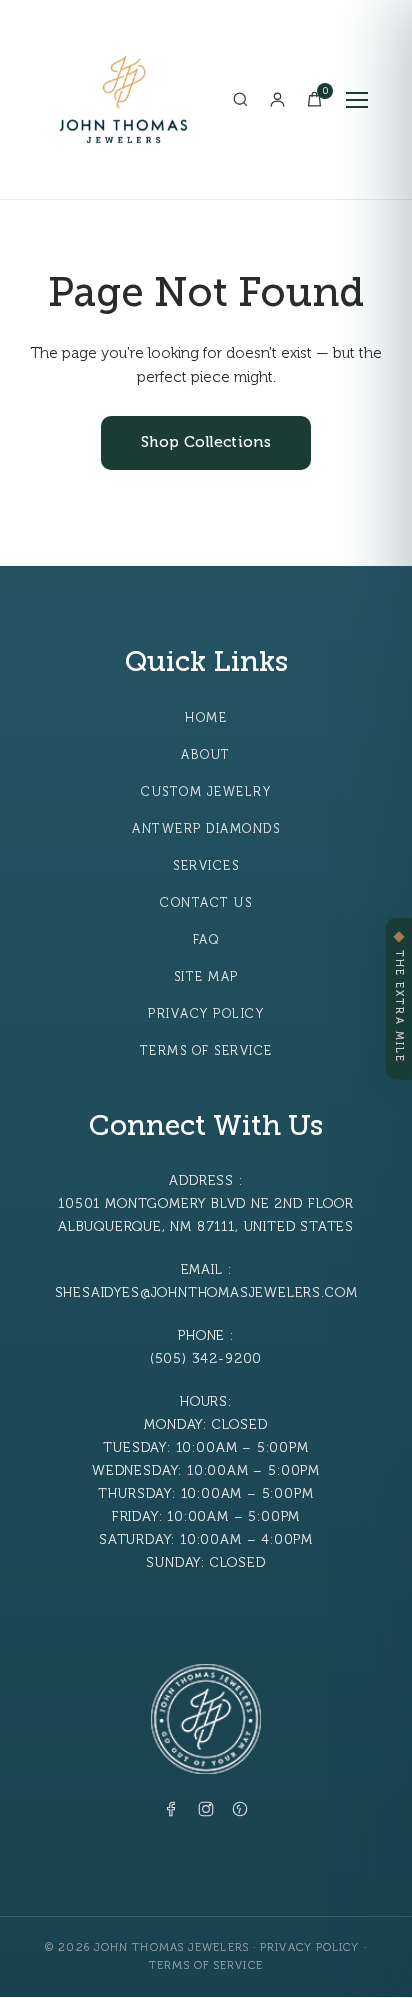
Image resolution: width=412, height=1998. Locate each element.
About (206, 755)
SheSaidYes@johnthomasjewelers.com (206, 1292)
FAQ (206, 940)
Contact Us (206, 903)
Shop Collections (206, 442)
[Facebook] (172, 1813)
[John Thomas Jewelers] (123, 99)
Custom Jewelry (206, 792)
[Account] (277, 99)
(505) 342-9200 (206, 1358)
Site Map (206, 977)
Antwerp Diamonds (206, 829)
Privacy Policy (206, 1014)
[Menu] (357, 100)
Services (206, 866)
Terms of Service (206, 1051)
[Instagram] (206, 1813)
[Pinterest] (240, 1813)
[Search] (240, 99)
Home (206, 718)
